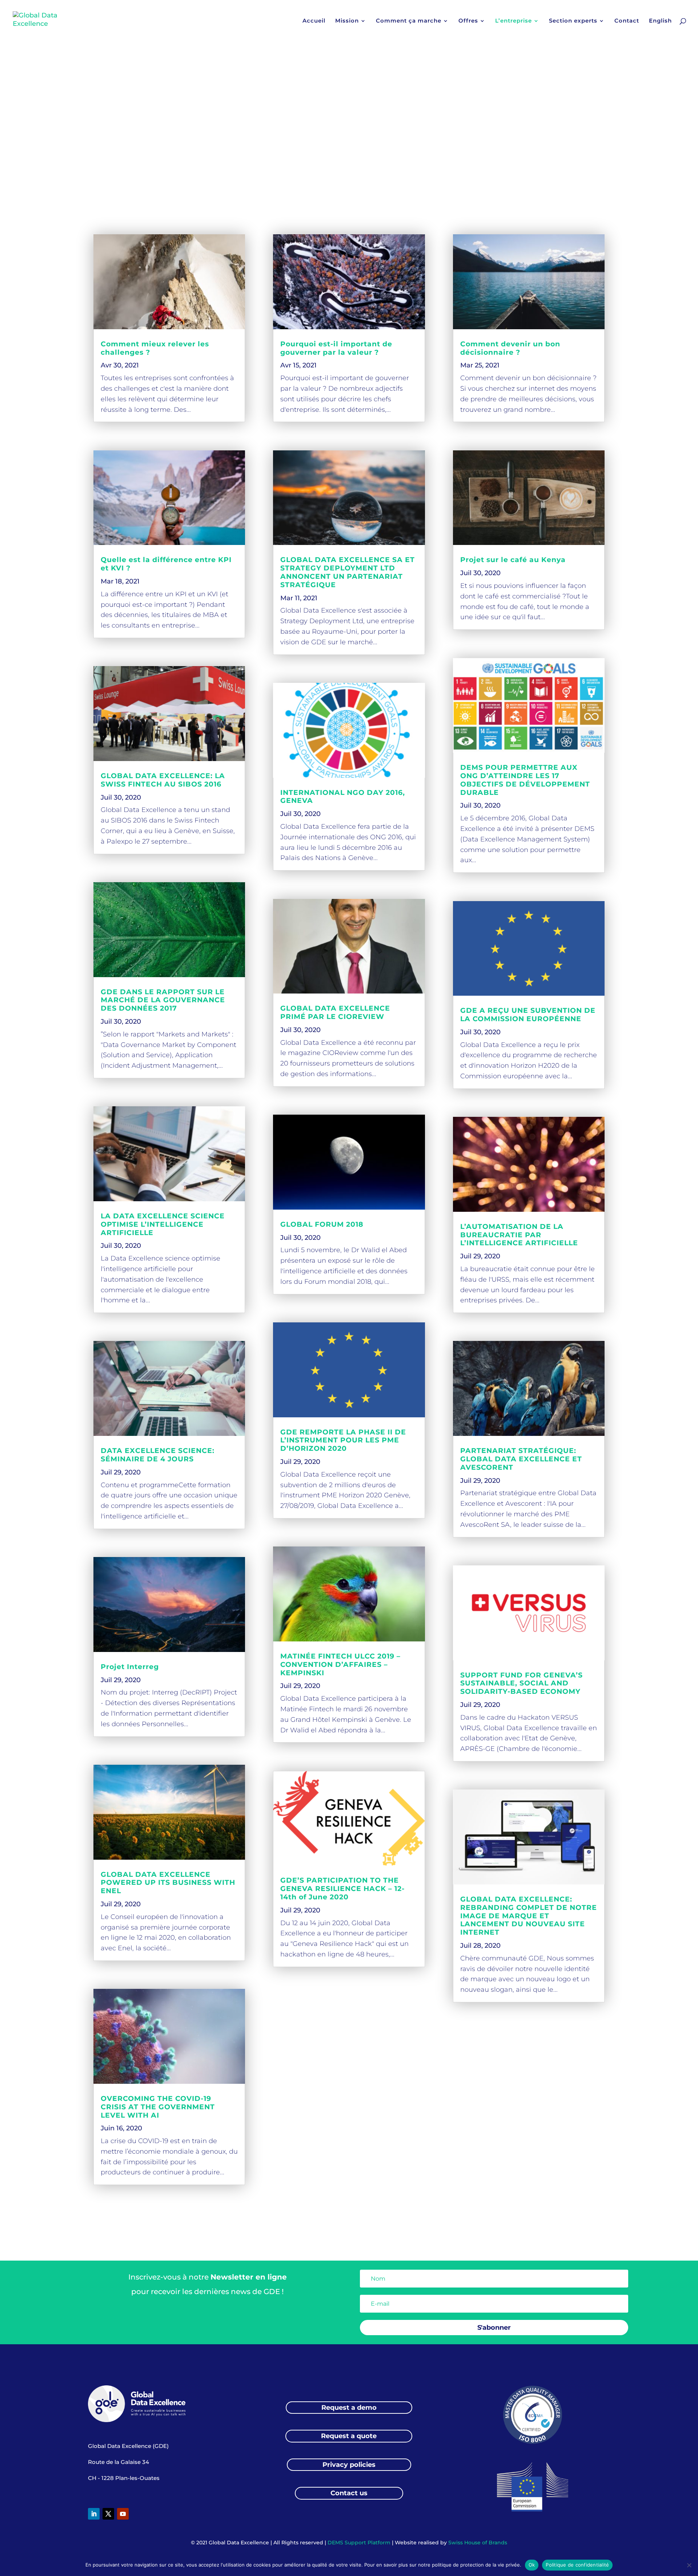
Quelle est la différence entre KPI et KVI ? (166, 564)
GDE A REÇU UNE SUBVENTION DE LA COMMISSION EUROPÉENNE (528, 1015)
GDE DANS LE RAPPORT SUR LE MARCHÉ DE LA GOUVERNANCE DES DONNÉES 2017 (163, 1000)
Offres (468, 21)
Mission (347, 21)
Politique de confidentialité (577, 2565)
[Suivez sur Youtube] (123, 2514)
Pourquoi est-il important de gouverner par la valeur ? (336, 348)
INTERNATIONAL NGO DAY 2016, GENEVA (343, 797)
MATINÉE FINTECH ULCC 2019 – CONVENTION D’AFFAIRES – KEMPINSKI (340, 1665)
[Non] (689, 2565)
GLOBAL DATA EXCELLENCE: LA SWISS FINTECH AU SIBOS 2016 (163, 780)
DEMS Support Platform (359, 2543)
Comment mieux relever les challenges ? (155, 348)
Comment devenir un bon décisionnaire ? (510, 348)
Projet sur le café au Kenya (513, 560)
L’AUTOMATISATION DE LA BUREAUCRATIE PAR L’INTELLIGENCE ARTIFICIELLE (519, 1235)
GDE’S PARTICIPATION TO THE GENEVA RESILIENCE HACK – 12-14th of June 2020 (342, 1889)
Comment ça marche (409, 21)
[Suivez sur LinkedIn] (94, 2514)
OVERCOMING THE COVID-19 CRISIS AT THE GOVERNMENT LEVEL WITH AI (158, 2107)
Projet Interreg (130, 1667)
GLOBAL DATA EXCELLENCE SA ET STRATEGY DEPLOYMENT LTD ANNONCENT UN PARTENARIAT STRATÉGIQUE (348, 572)
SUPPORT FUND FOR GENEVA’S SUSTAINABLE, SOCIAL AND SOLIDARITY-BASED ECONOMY (522, 1683)
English (660, 21)
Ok (532, 2565)
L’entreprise (514, 21)
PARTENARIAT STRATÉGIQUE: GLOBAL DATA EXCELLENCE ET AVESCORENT (521, 1459)
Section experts (573, 21)
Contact (627, 21)
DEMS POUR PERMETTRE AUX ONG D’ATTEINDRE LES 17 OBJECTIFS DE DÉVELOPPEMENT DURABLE (525, 780)
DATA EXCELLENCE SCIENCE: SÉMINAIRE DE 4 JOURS (158, 1455)
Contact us (349, 2493)
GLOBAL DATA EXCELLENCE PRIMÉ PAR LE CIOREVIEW (335, 1012)
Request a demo (349, 2408)
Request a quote (349, 2436)
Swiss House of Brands (478, 2543)
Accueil (314, 21)
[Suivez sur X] (108, 2514)
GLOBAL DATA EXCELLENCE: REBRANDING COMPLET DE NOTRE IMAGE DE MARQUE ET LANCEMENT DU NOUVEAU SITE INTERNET (529, 1916)
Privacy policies (349, 2465)
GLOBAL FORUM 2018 (322, 1224)
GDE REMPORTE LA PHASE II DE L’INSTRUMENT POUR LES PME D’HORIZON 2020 (343, 1440)
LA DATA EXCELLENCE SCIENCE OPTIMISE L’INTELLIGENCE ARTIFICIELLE (163, 1224)
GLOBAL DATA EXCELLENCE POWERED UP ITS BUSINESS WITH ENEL (168, 1883)
